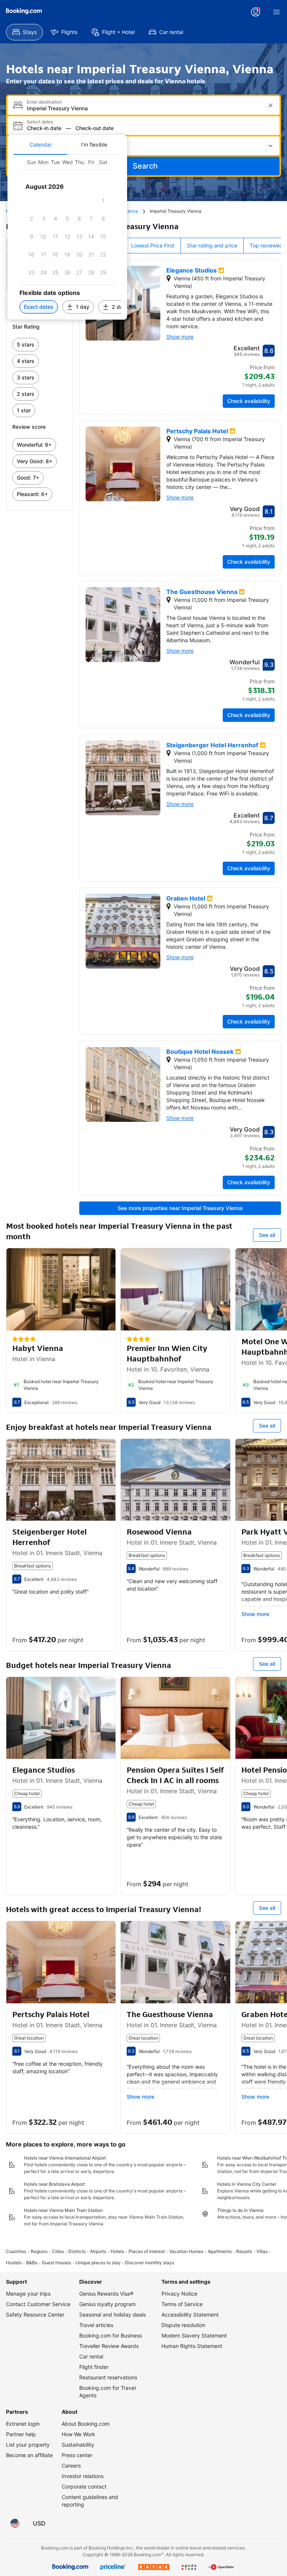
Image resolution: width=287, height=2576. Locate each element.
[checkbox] (103, 201)
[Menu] (277, 12)
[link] (40, 345)
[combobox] (144, 108)
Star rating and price (212, 245)
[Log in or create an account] (256, 12)
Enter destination (44, 102)
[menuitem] (24, 32)
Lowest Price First (153, 245)
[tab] (40, 145)
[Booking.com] (24, 11)
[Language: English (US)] (15, 2523)
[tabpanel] (67, 237)
